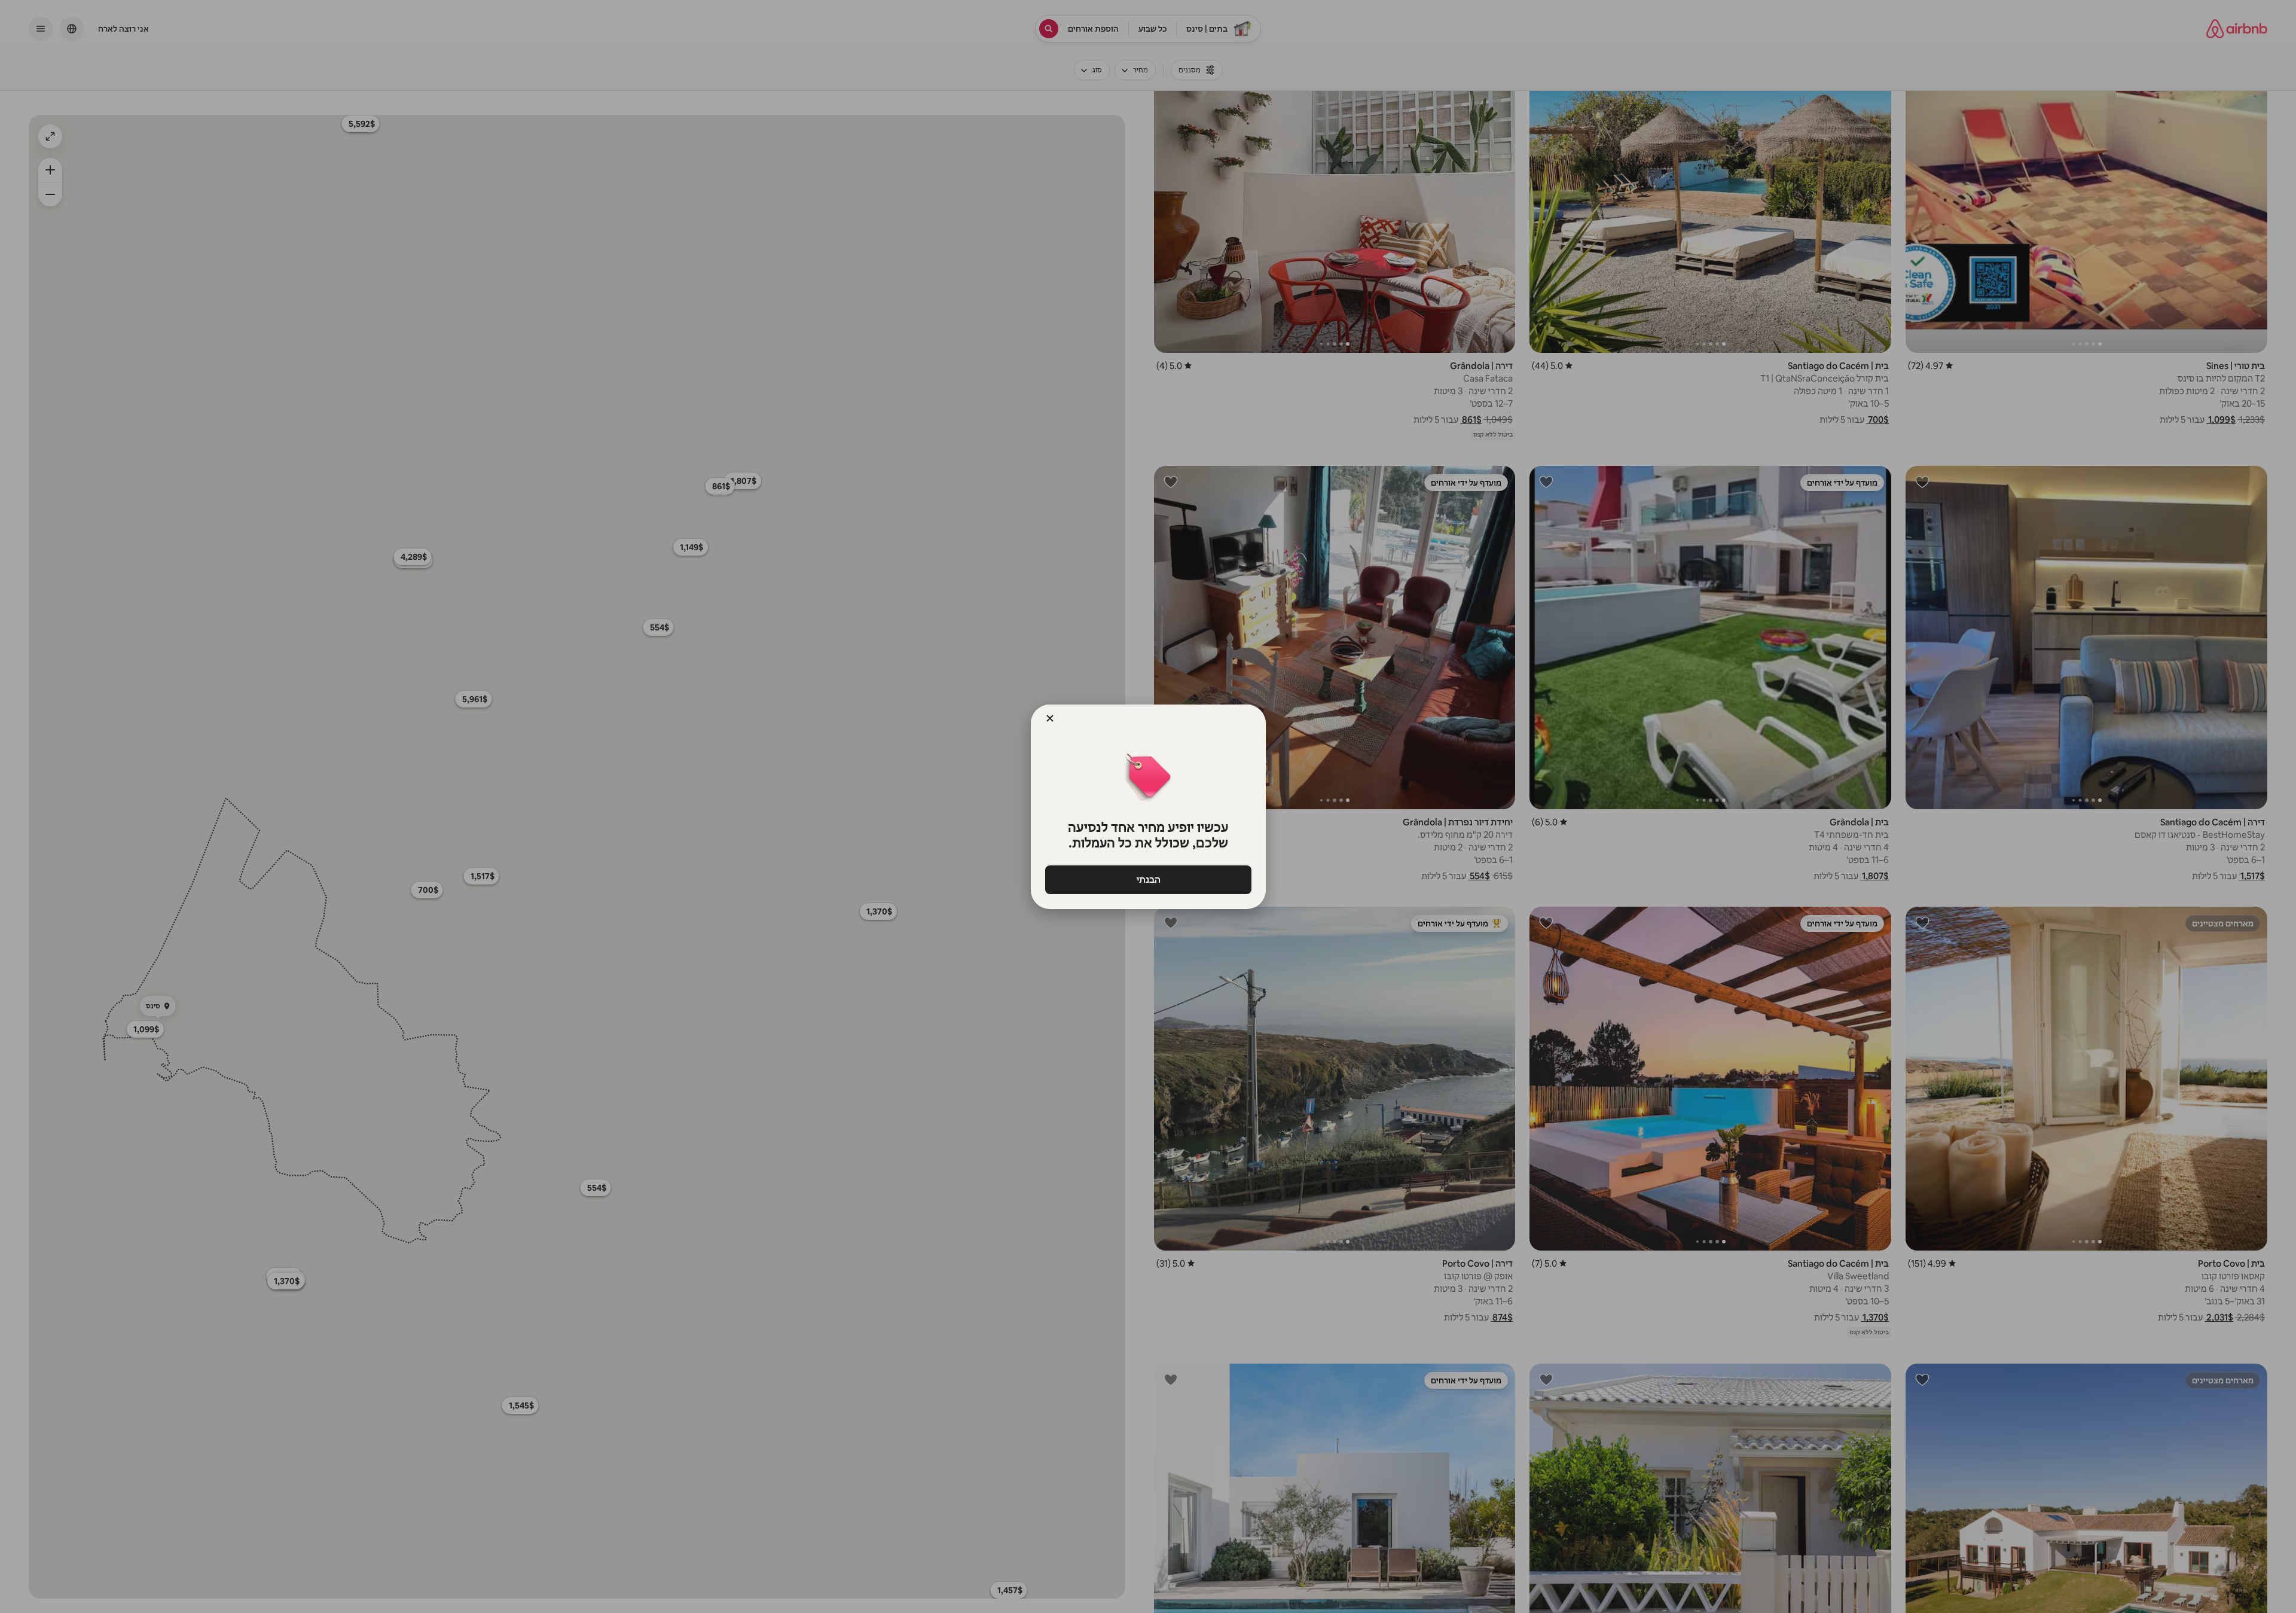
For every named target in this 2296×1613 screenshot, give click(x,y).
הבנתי (1148, 879)
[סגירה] (1050, 718)
